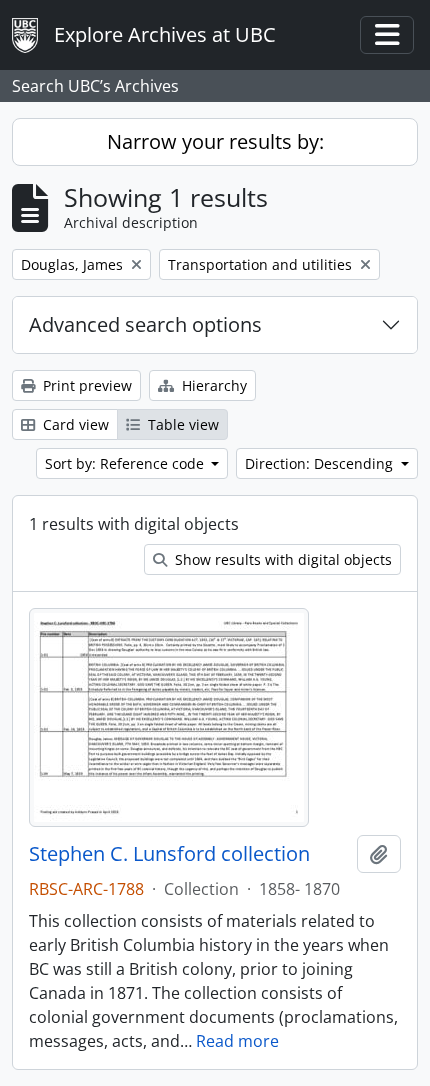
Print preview (85, 385)
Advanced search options (145, 324)
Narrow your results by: (215, 141)
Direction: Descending (321, 463)
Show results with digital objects (281, 559)
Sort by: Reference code (126, 463)
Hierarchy (212, 385)
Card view (74, 424)
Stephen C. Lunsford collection (169, 854)
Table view (181, 424)
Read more (237, 1041)
